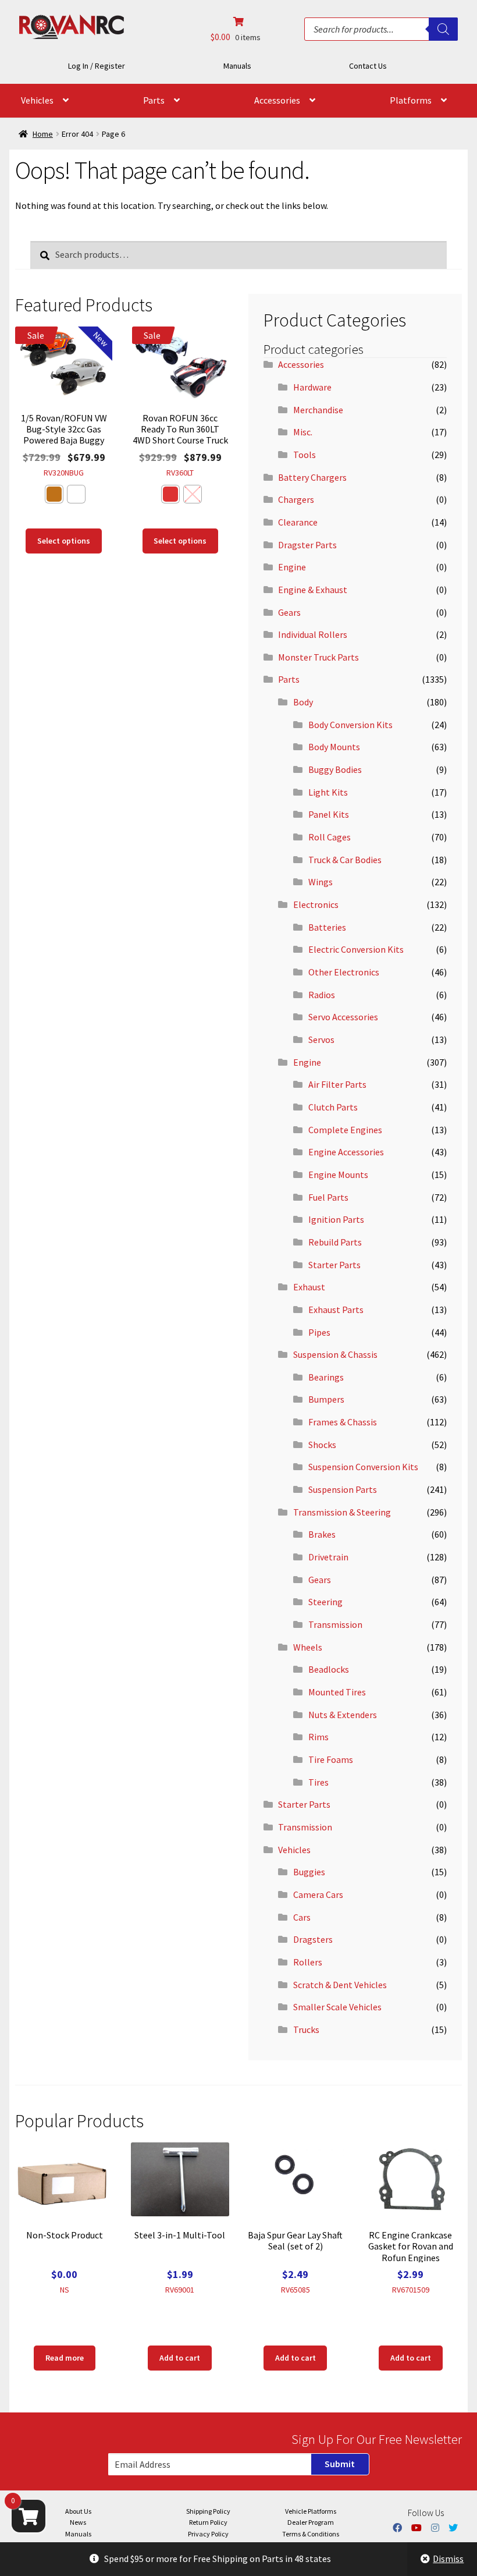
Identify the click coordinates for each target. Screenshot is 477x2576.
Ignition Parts (336, 1219)
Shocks (322, 1445)
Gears (289, 612)
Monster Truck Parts (318, 657)
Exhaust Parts (336, 1310)
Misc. (303, 432)
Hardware (312, 387)
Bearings (326, 1377)
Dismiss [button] (448, 2559)
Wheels (308, 1647)
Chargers (296, 499)
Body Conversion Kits (350, 725)
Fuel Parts (328, 1197)
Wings (321, 882)
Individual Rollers (313, 634)
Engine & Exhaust (313, 590)
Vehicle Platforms (311, 2511)
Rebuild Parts (335, 1242)
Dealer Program (311, 2522)
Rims (318, 1737)
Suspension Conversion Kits (363, 1467)
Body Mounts (334, 747)
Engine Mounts (338, 1175)
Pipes (319, 1332)
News (78, 2522)
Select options (64, 541)
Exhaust (309, 1287)
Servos (321, 1039)
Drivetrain (328, 1557)
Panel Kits (329, 814)
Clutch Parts (333, 1107)
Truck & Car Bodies (345, 860)
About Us (78, 2511)
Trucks (306, 2029)
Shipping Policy (208, 2511)
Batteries (327, 927)
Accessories (277, 100)
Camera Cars (318, 1894)
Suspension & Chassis (335, 1354)
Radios (322, 995)
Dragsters (313, 1939)
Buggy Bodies (335, 769)
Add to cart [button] (180, 2358)
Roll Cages (330, 837)
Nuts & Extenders (343, 1715)
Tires (318, 1782)
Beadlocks (329, 1669)
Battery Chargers (312, 477)
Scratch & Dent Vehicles (340, 1985)
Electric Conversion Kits (356, 949)
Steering (325, 1602)
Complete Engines (345, 1130)
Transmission (335, 1624)
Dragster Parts (307, 545)
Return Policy (208, 2522)
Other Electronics (344, 972)
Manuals (237, 66)
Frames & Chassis (343, 1422)
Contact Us (368, 66)
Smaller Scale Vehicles (337, 2007)
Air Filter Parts (337, 1084)
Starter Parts (334, 1265)
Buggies (309, 1872)
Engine (292, 567)
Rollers (308, 1962)
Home (43, 134)
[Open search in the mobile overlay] (381, 29)
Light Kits (328, 792)
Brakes (322, 1534)
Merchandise (318, 410)
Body (303, 702)
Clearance (298, 522)
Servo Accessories (343, 1017)
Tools (305, 455)
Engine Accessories (346, 1152)
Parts (154, 100)
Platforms (411, 100)
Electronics (316, 904)
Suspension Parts (343, 1489)
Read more (65, 2358)
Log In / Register (97, 66)
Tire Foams (331, 1759)
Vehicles (37, 100)
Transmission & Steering (342, 1512)
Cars (302, 1917)
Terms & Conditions (311, 2534)
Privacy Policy (208, 2534)
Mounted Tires (337, 1692)
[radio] (54, 494)
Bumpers (326, 1399)
